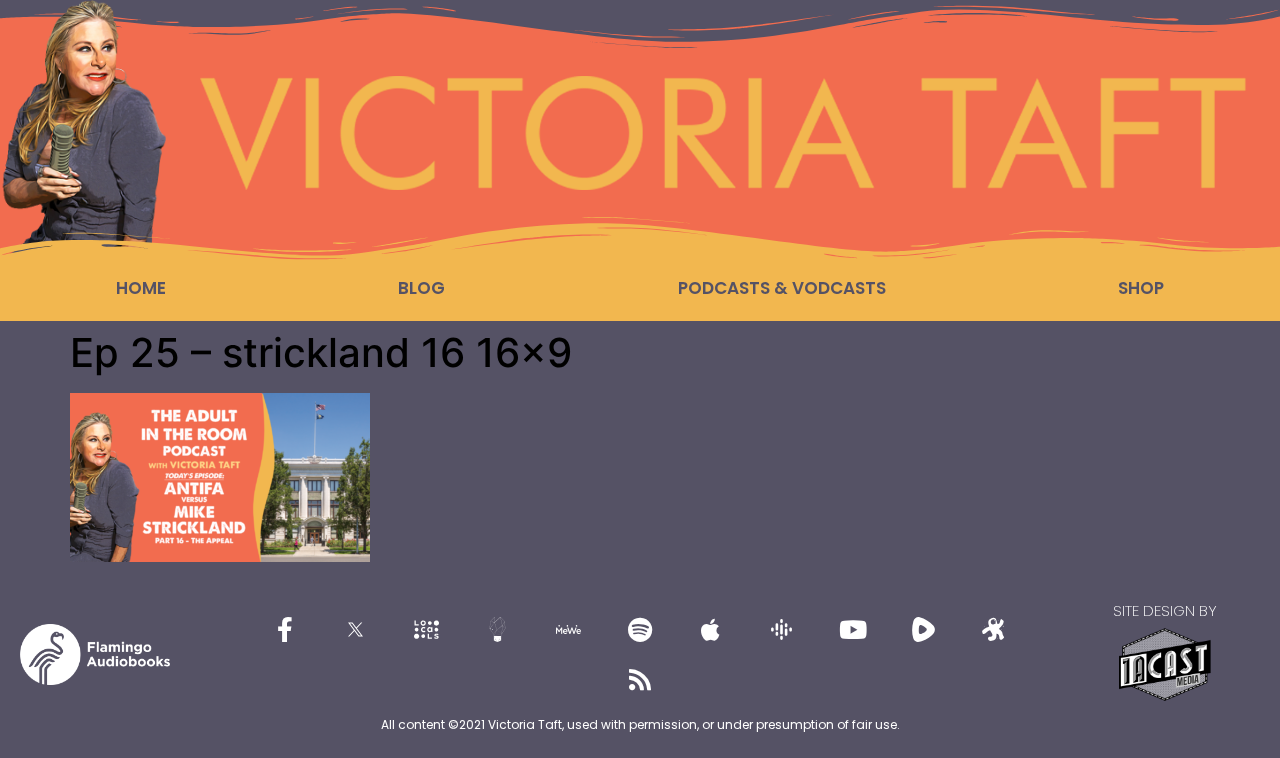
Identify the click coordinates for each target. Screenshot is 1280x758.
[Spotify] (640, 629)
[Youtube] (853, 629)
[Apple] (711, 629)
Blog (421, 288)
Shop (1141, 288)
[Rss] (640, 679)
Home (141, 288)
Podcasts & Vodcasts (782, 288)
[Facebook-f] (285, 629)
